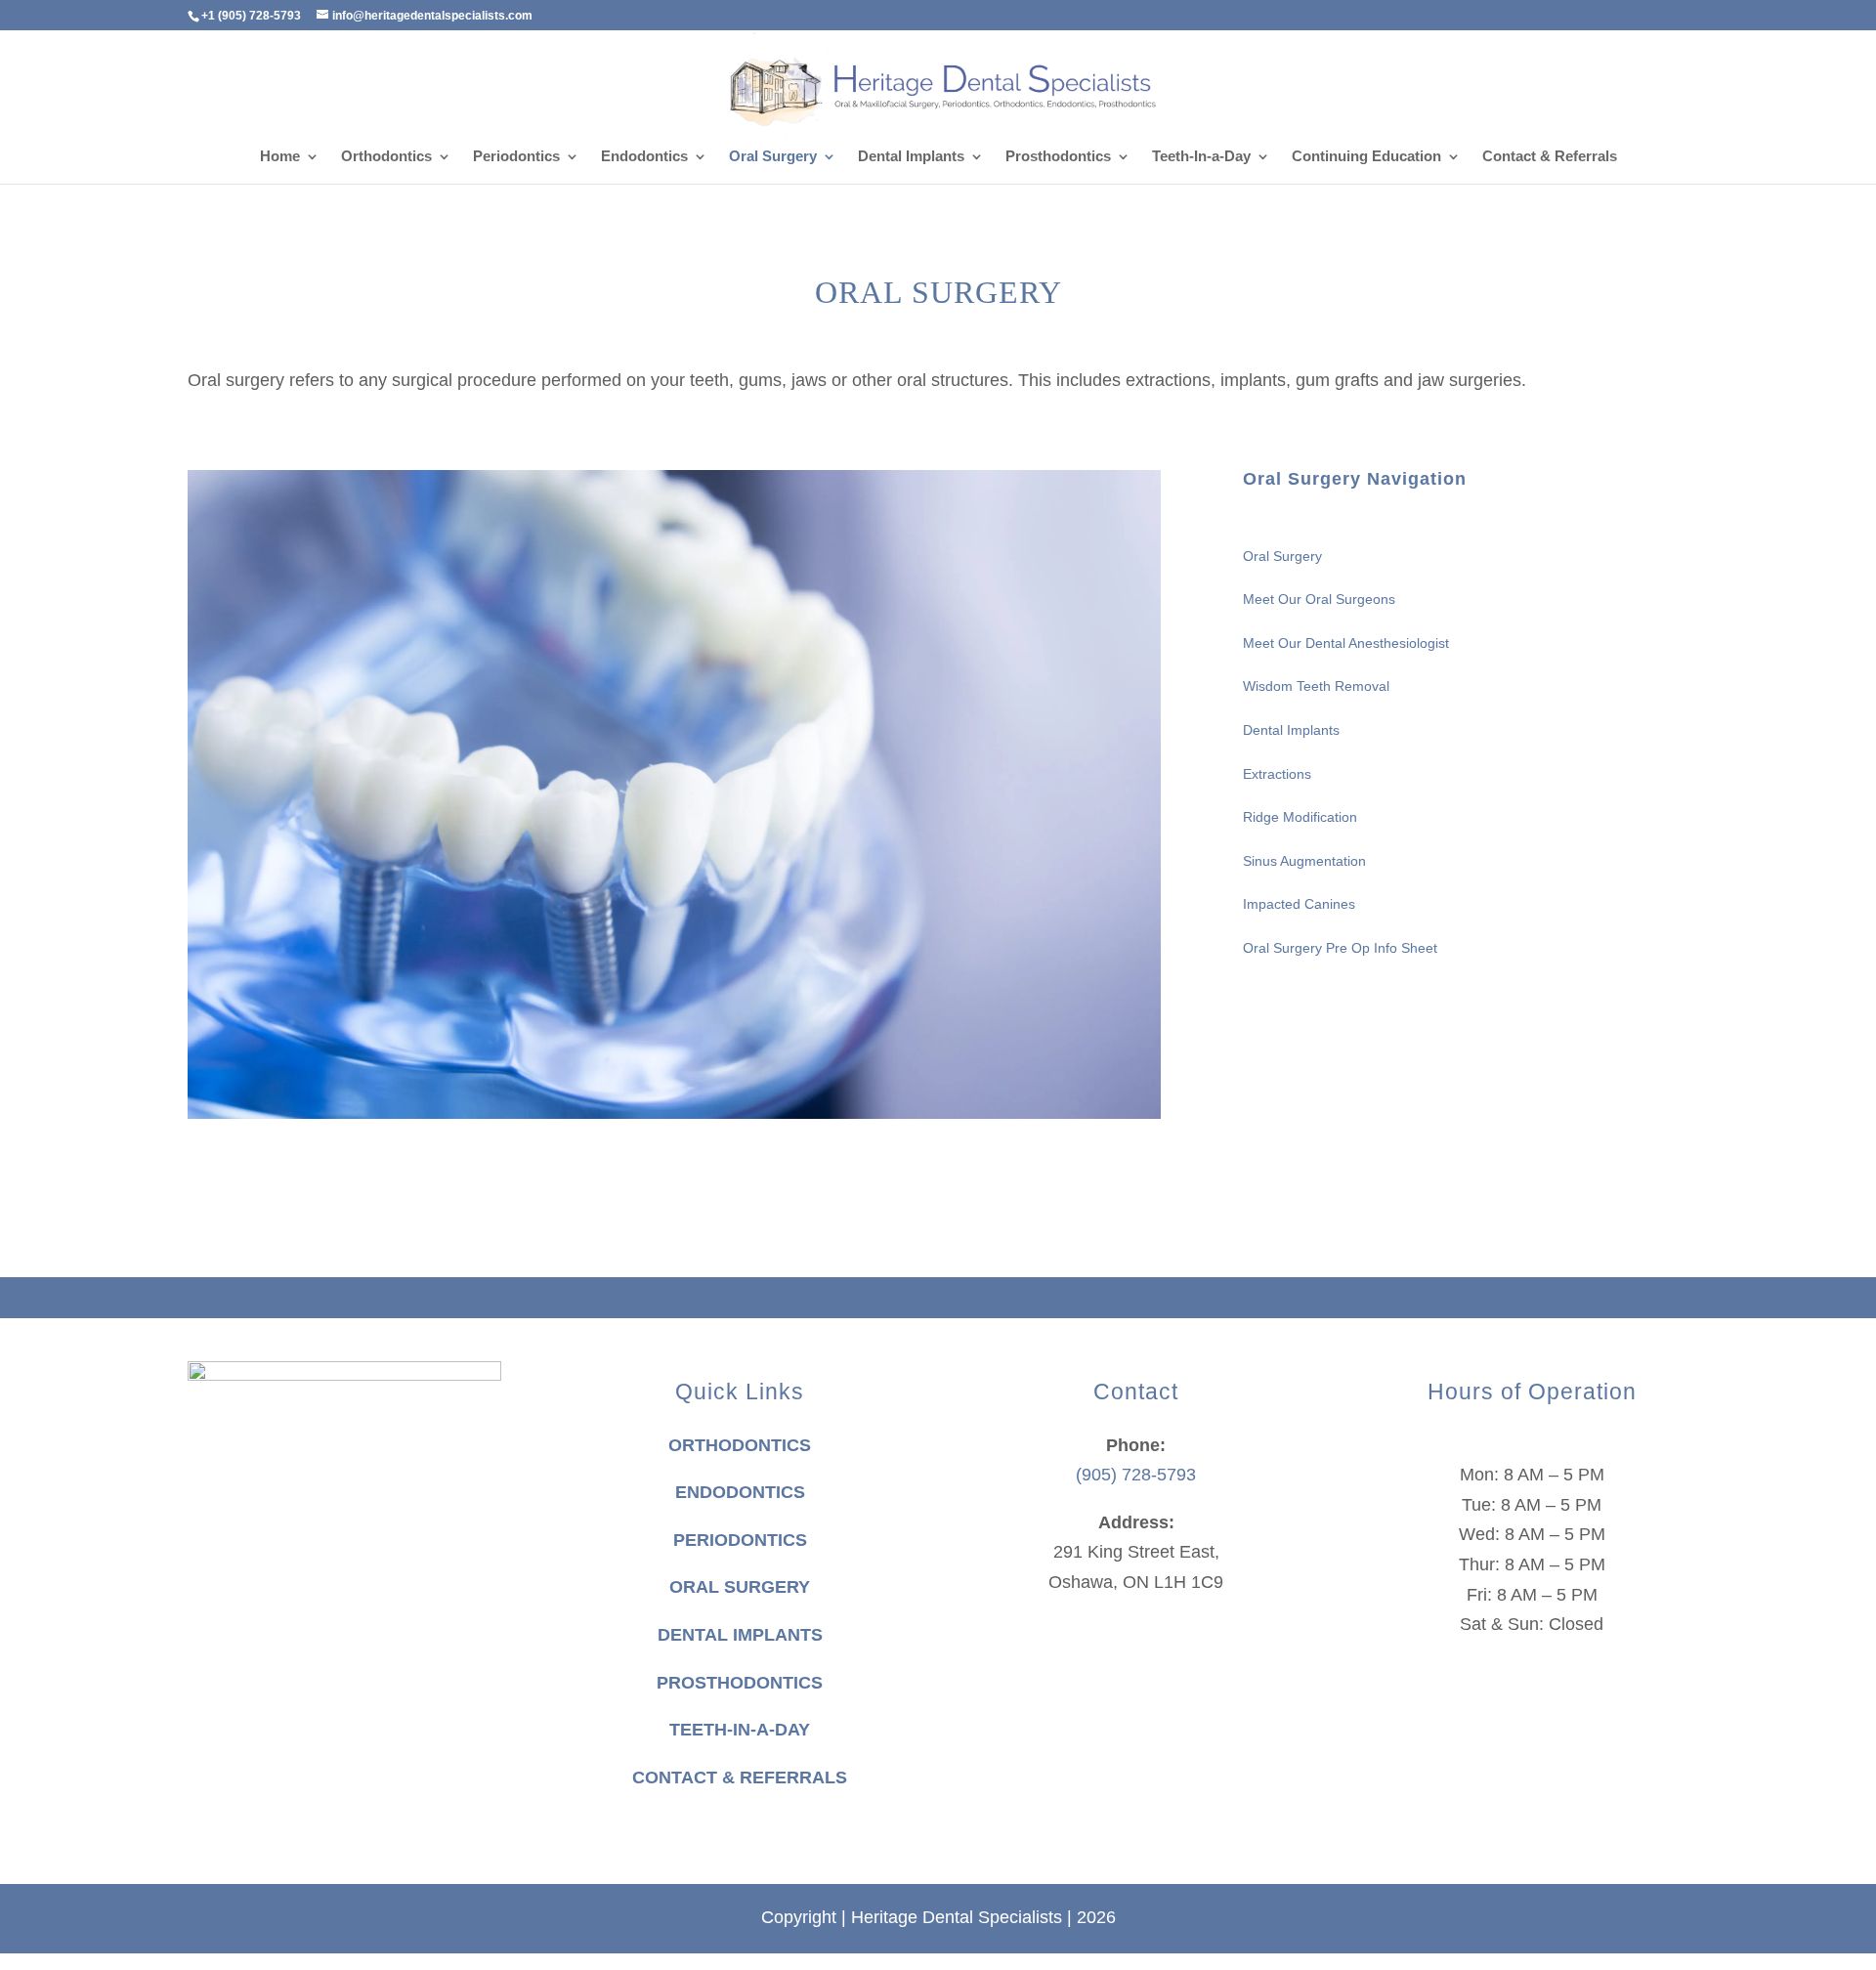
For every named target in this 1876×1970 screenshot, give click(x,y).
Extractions (1277, 774)
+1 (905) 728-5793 (251, 16)
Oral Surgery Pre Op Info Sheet (1340, 948)
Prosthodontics (1058, 157)
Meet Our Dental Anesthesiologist (1346, 643)
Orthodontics (386, 157)
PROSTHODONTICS (740, 1683)
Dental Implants (911, 157)
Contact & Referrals (1550, 157)
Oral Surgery (773, 157)
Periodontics (516, 157)
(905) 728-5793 (1136, 1475)
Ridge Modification (1300, 817)
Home (280, 157)
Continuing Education (1366, 157)
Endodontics (644, 157)
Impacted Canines (1299, 904)
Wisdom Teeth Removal (1316, 686)
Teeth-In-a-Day (1201, 157)
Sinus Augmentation (1304, 861)
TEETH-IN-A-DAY (740, 1730)
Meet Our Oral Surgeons (1319, 599)
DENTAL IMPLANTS (740, 1635)
